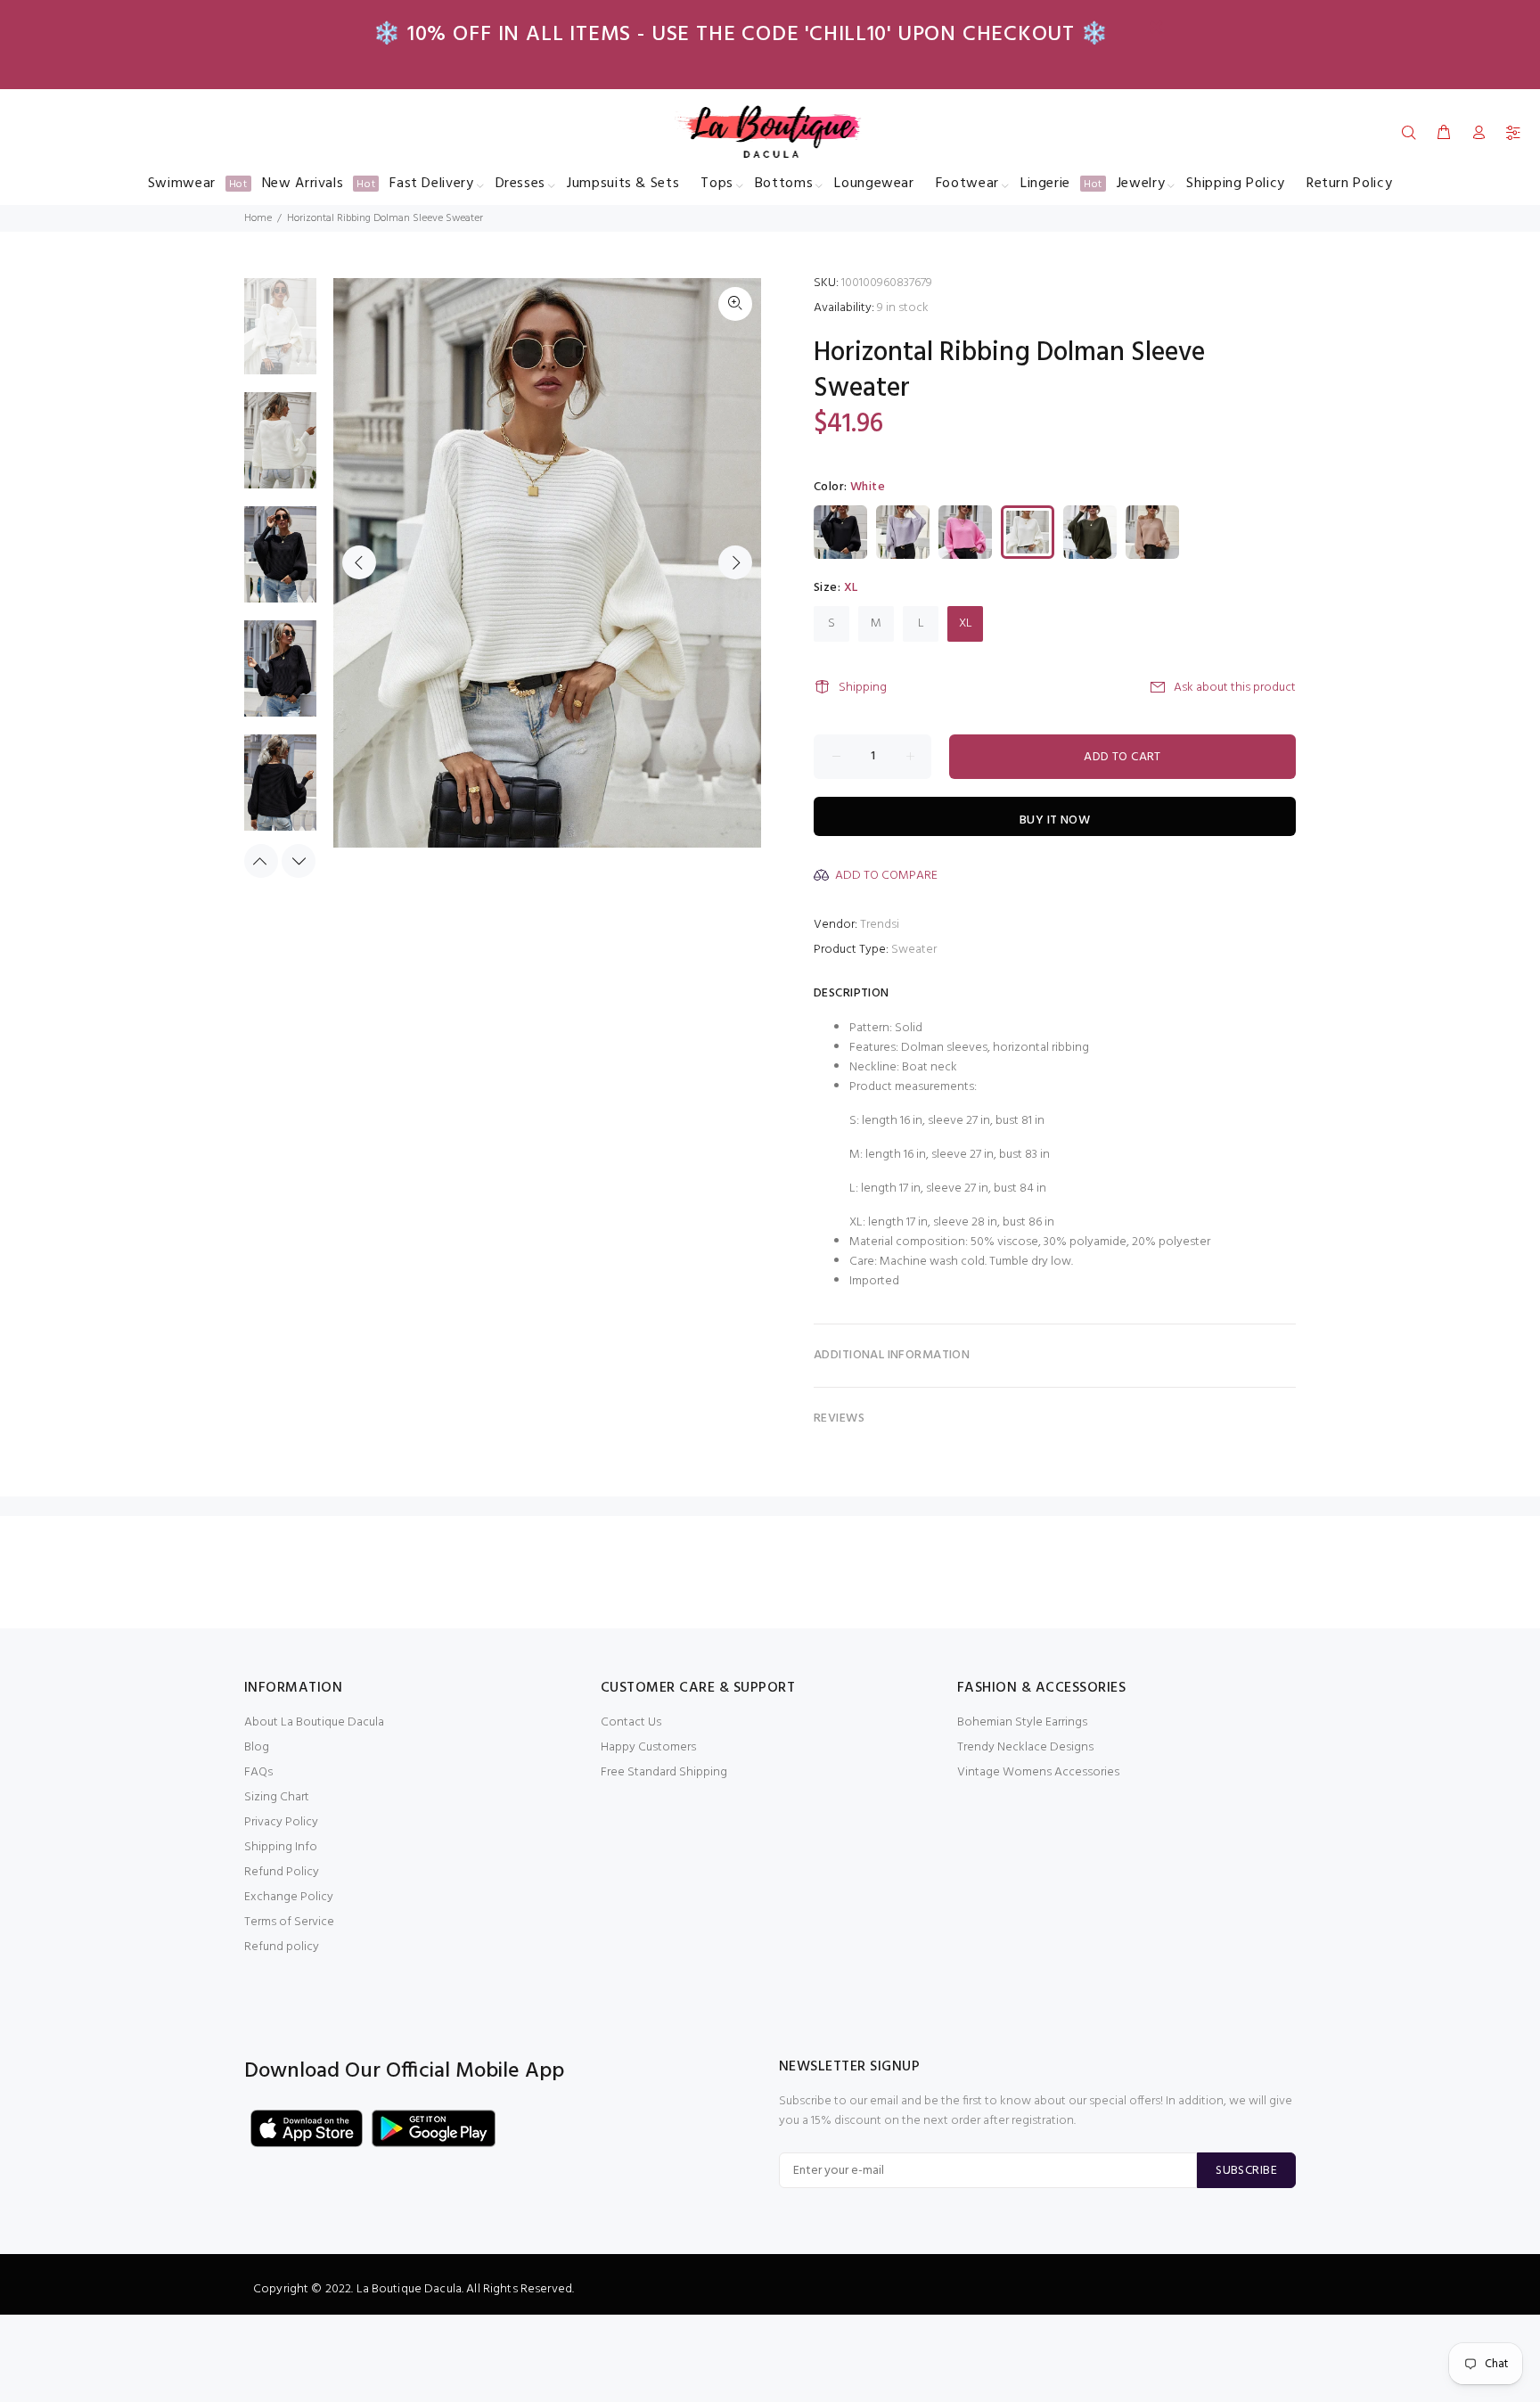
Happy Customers (648, 1747)
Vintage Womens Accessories (1038, 1772)
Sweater (914, 950)
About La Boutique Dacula (314, 1722)
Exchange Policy (289, 1897)
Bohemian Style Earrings (1022, 1722)
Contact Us (631, 1722)
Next (735, 562)
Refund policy (282, 1947)
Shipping (863, 688)
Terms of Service (289, 1922)
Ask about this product (1235, 688)
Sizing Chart (277, 1797)
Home (258, 218)
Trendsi (880, 925)
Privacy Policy (281, 1822)
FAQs (258, 1772)
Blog (257, 1747)
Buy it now (1055, 820)
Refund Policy (282, 1872)
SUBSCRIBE (1246, 2171)
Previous (359, 562)
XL (966, 623)
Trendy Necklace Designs (1025, 1747)
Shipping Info (281, 1847)
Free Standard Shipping (664, 1772)
